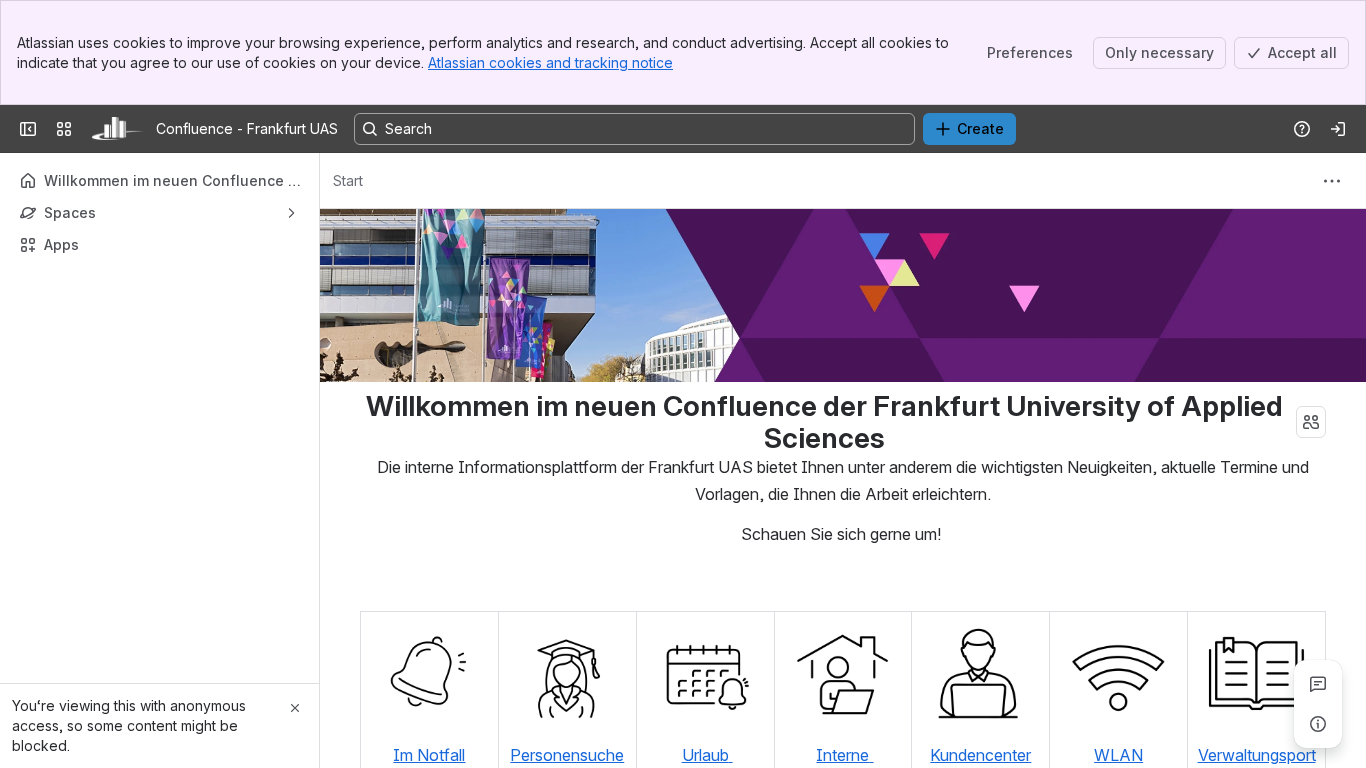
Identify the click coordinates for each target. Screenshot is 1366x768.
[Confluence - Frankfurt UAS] (118, 129)
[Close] (295, 708)
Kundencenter (980, 755)
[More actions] (1332, 181)
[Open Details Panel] (1318, 724)
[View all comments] (1318, 684)
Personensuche (567, 755)
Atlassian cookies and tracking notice (550, 62)
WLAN (1118, 755)
